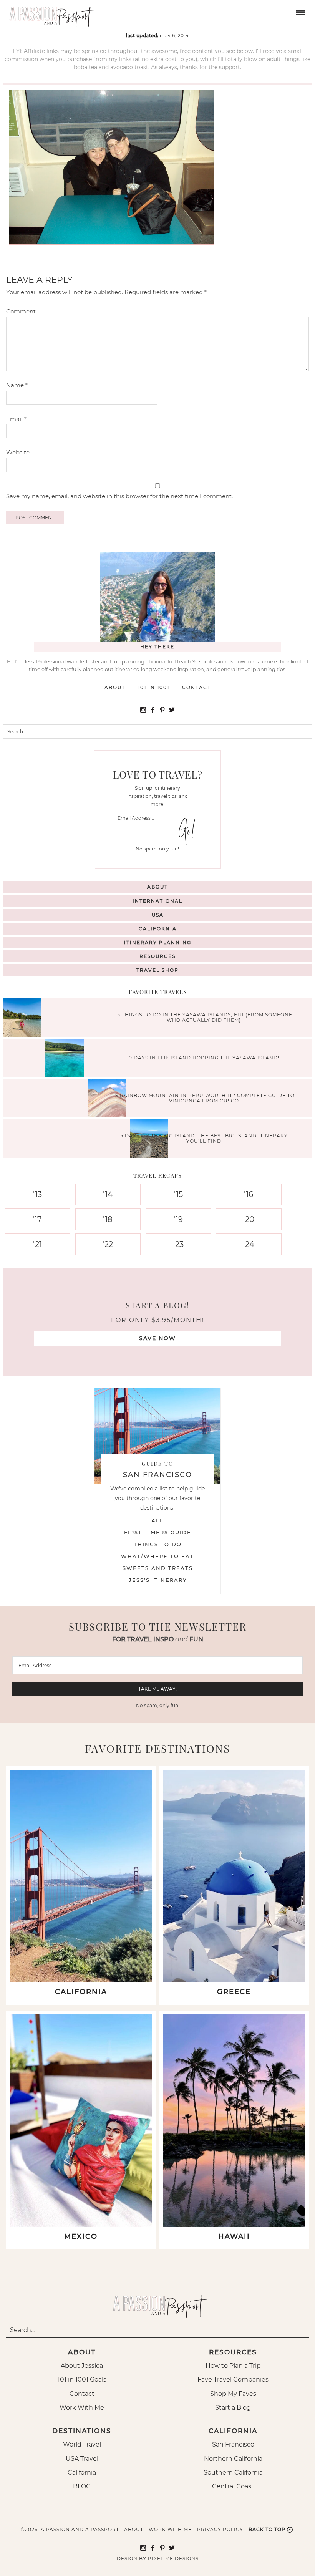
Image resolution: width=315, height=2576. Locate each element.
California (158, 929)
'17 (37, 1219)
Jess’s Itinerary (158, 1580)
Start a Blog (233, 2408)
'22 (108, 1244)
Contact (196, 687)
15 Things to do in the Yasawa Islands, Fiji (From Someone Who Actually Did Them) (204, 1017)
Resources (157, 956)
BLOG (82, 2486)
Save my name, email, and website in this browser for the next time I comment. (119, 496)
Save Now (157, 1338)
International (157, 901)
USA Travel (82, 2459)
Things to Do (158, 1544)
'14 (108, 1194)
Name (17, 385)
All (157, 1520)
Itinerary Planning (158, 942)
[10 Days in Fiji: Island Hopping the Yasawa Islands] (66, 1059)
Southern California (233, 2472)
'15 (178, 1194)
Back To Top (267, 2529)
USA (158, 915)
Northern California (233, 2459)
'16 (249, 1194)
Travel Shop (157, 970)
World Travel (82, 2444)
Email (16, 419)
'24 (249, 1244)
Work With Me (82, 2408)
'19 (178, 1219)
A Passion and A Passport (50, 13)
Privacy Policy (220, 2529)
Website (18, 452)
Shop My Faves (233, 2394)
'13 (37, 1194)
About (115, 687)
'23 (178, 1244)
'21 (37, 1244)
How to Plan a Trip (233, 2366)
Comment (21, 311)
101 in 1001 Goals (82, 2380)
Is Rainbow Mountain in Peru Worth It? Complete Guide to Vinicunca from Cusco (204, 1098)
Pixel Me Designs (173, 2559)
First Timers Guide (158, 1532)
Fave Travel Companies (233, 2380)
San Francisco (233, 2444)
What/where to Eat (157, 1556)
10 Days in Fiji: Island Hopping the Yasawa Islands (204, 1058)
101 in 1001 (154, 687)
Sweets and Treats (158, 1568)
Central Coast (233, 2486)
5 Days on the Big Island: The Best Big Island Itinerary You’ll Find (204, 1138)
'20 (249, 1219)
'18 (108, 1219)
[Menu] (300, 12)
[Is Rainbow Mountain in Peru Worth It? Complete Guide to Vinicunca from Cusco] (109, 1099)
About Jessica (82, 2366)
